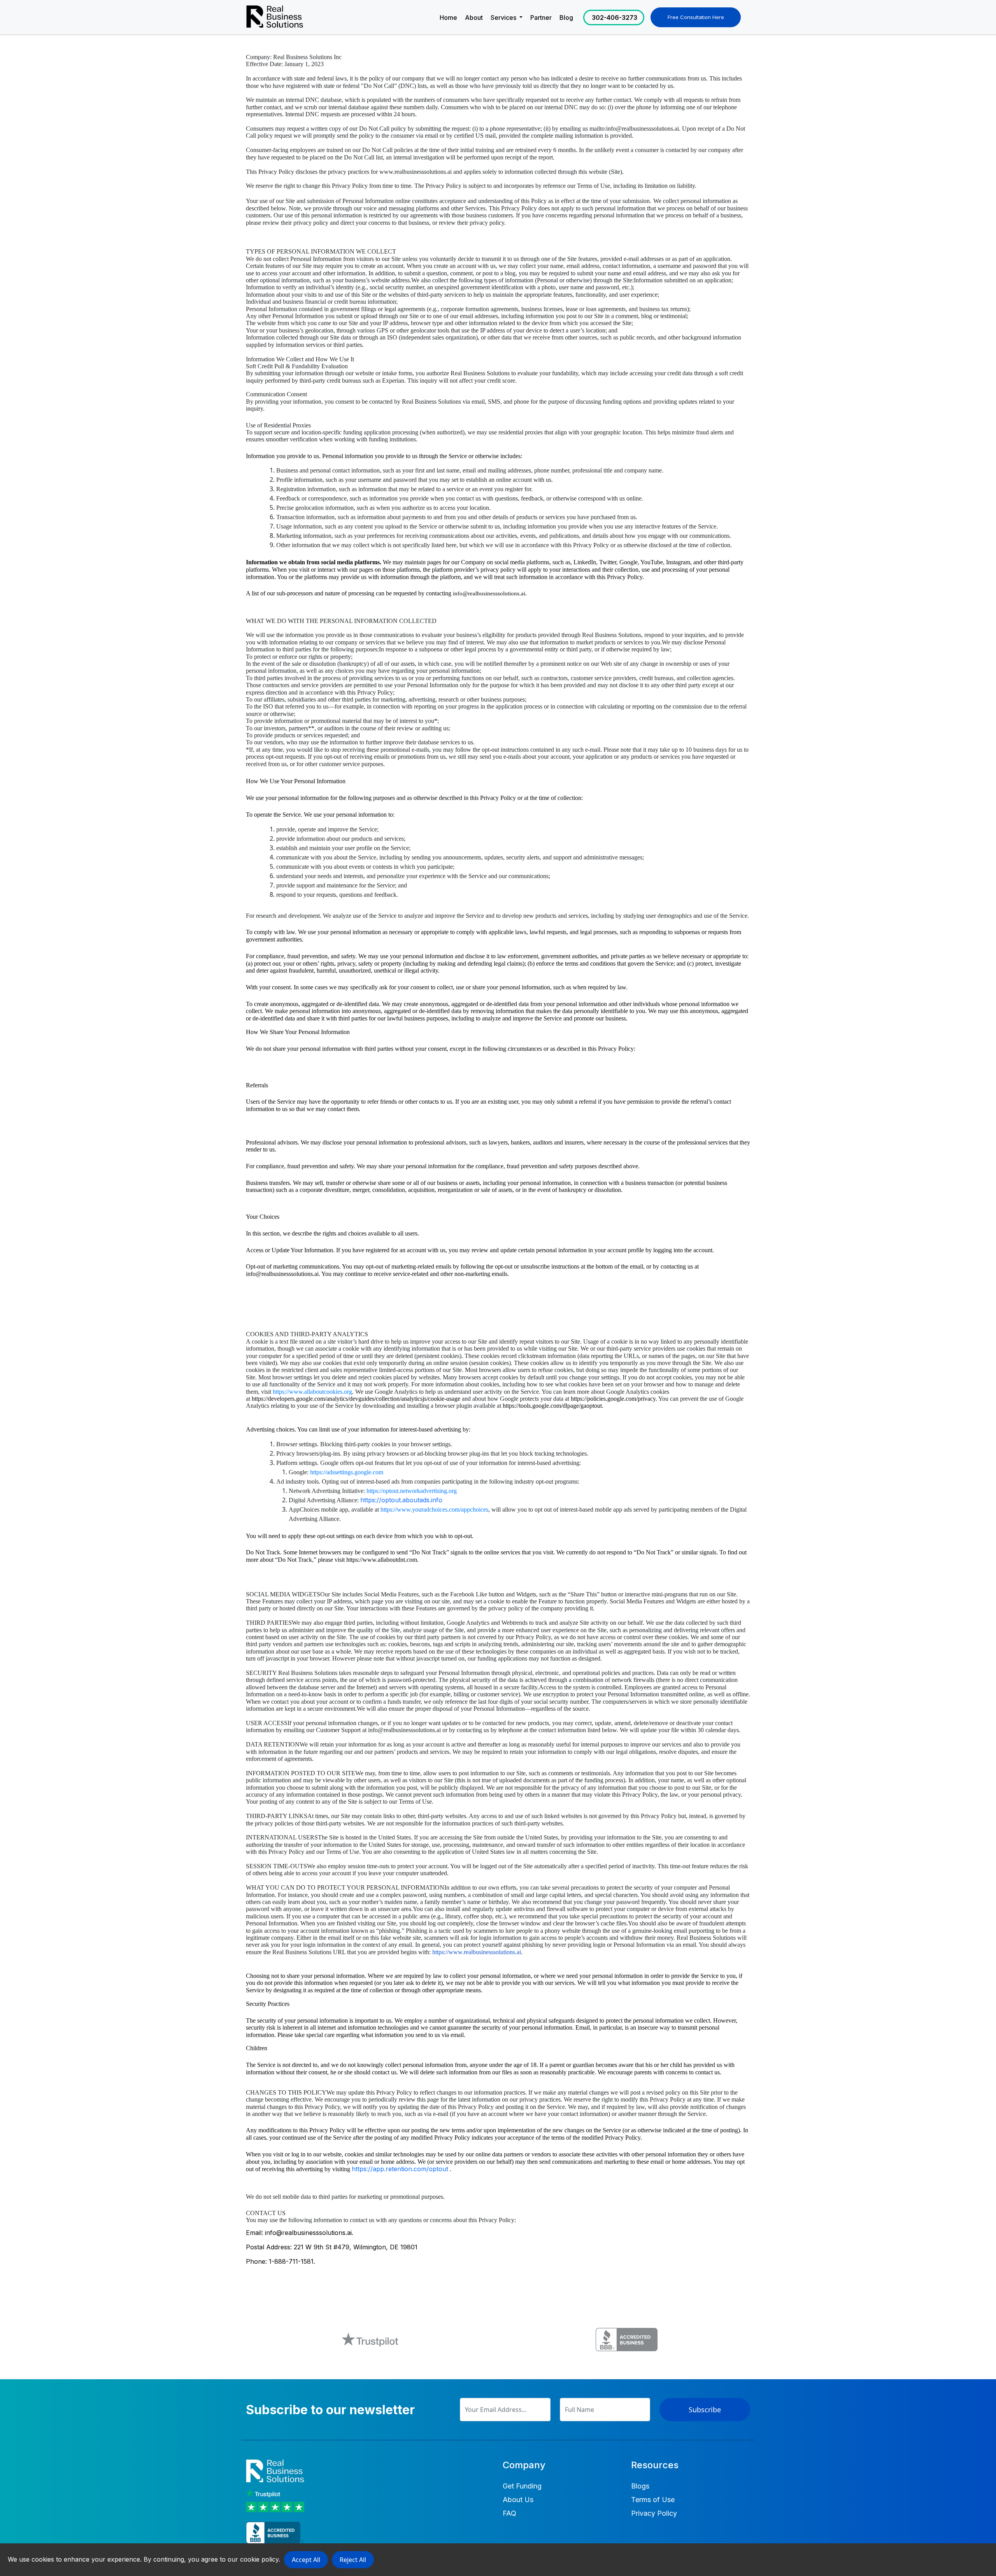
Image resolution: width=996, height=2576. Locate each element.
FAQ (509, 2513)
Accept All (306, 2560)
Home (448, 17)
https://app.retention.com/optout (400, 2169)
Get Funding (522, 2486)
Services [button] (504, 17)
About (474, 17)
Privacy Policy (654, 2513)
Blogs (640, 2486)
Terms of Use (653, 2500)
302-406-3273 (615, 17)
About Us (518, 2500)
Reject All (353, 2560)
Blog (566, 17)
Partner (541, 17)
